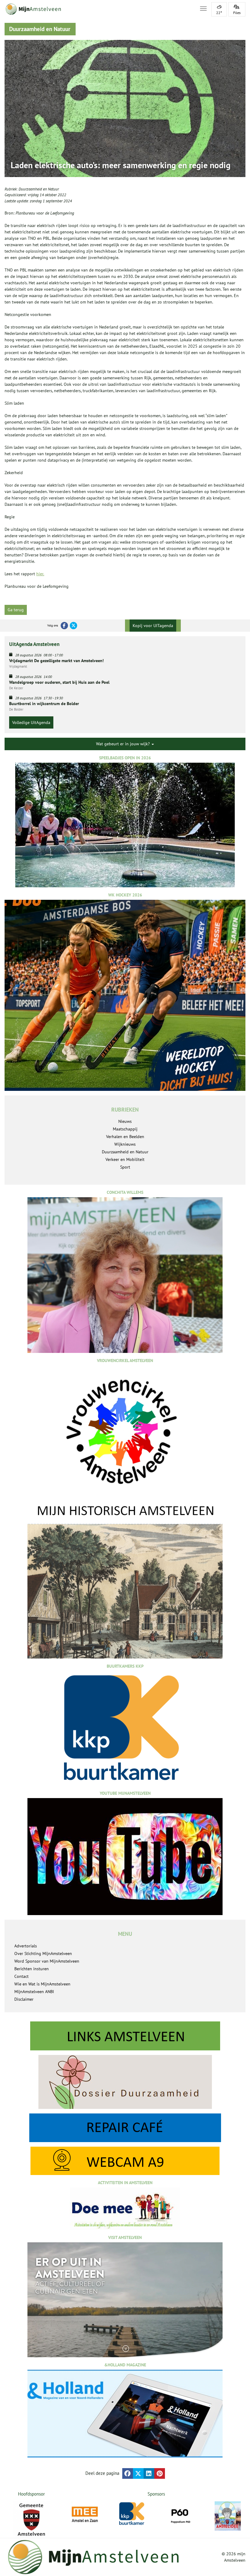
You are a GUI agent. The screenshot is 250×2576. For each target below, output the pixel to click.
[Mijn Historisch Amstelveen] (125, 1580)
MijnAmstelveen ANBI (34, 1992)
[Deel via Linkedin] (149, 2473)
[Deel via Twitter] (138, 2473)
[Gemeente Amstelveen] (31, 2520)
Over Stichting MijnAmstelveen (43, 1953)
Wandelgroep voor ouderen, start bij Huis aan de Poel (59, 682)
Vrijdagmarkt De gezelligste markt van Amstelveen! (56, 661)
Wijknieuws (125, 1144)
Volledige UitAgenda (31, 722)
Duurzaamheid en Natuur (39, 189)
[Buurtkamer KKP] (132, 2514)
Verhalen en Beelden (125, 1137)
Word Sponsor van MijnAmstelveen (47, 1961)
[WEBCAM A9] (125, 2161)
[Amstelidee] (228, 2516)
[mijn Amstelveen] (98, 9)
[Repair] (125, 2128)
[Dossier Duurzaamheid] (125, 2082)
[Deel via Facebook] (128, 2473)
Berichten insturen (32, 1969)
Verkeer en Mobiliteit (125, 1159)
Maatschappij (125, 1129)
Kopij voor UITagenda (153, 626)
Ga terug (16, 610)
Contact (21, 1976)
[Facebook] (64, 626)
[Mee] (85, 2514)
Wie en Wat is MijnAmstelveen (42, 1984)
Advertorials (26, 1946)
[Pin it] (160, 2473)
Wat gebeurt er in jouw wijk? (123, 744)
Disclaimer (24, 1999)
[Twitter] (73, 626)
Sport (125, 1167)
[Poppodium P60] (180, 2514)
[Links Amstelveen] (125, 2036)
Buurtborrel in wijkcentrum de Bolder (44, 704)
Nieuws (125, 1121)
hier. (40, 574)
